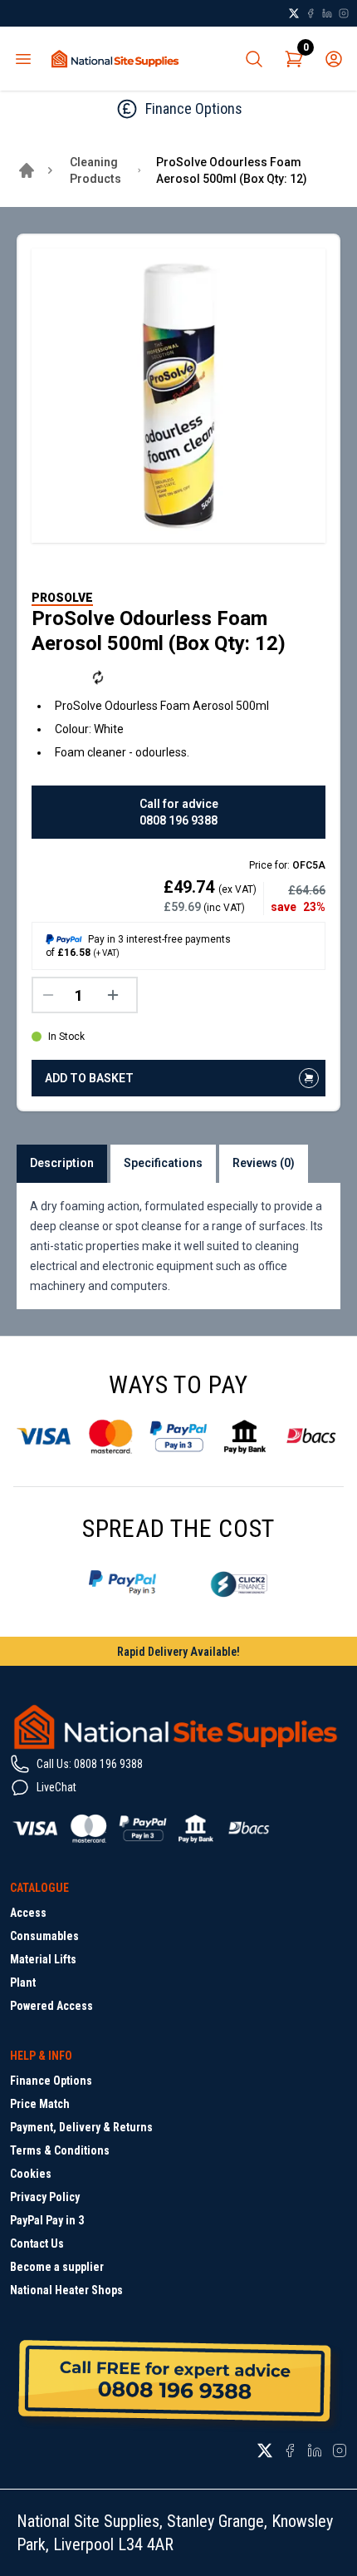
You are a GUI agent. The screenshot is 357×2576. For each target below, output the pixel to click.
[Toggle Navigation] (23, 59)
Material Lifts (43, 1959)
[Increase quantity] (117, 995)
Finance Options (51, 2081)
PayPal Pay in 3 (47, 2220)
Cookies (31, 2174)
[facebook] (311, 13)
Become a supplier (57, 2267)
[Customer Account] (334, 59)
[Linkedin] (327, 13)
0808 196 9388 (178, 820)
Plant (23, 1982)
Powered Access (51, 2006)
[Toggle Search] (254, 59)
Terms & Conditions (60, 2150)
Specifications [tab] (163, 1163)
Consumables (44, 1936)
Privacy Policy (45, 2197)
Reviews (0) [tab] (264, 1163)
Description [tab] (62, 1163)
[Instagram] (344, 13)
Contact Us (37, 2244)
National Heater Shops (66, 2290)
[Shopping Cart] (294, 59)
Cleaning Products (95, 170)
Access (28, 1913)
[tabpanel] (178, 1246)
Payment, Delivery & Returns (81, 2127)
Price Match (40, 2104)
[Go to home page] (27, 170)
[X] (294, 13)
